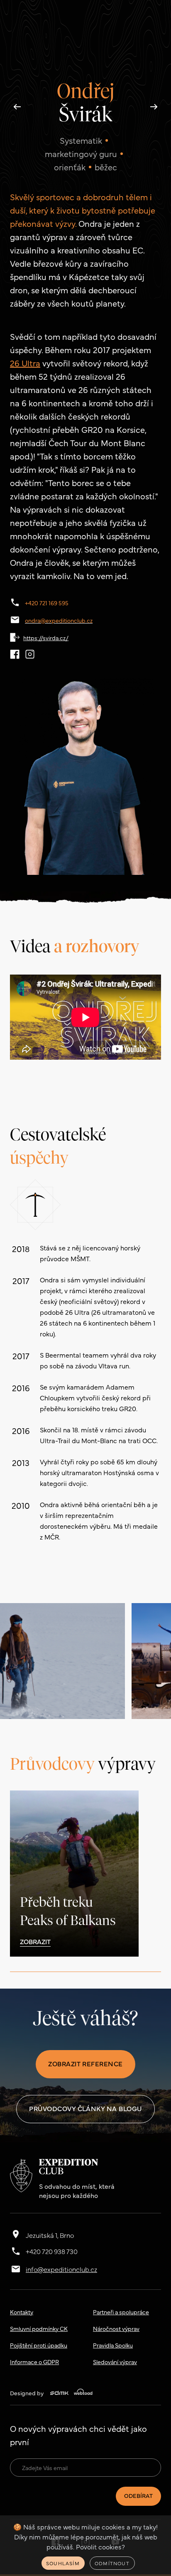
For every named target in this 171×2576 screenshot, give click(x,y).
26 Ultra (25, 363)
